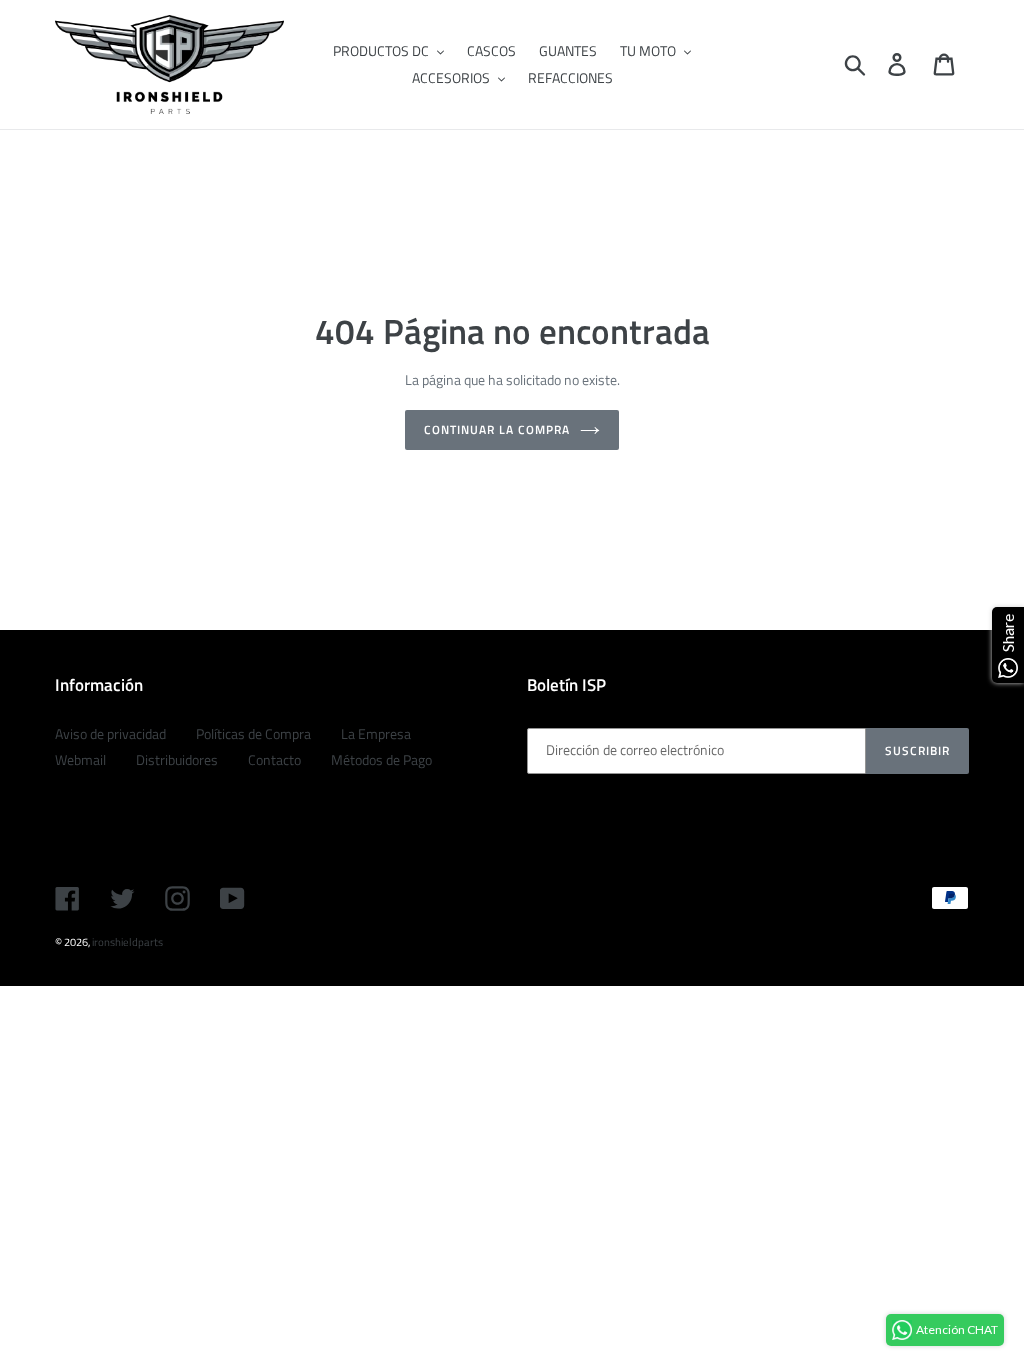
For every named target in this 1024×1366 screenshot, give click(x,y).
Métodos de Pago (381, 759)
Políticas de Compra (253, 733)
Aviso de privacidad (110, 733)
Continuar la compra (496, 429)
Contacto (274, 759)
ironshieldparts (127, 942)
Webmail (80, 759)
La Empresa (376, 733)
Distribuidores (177, 759)
